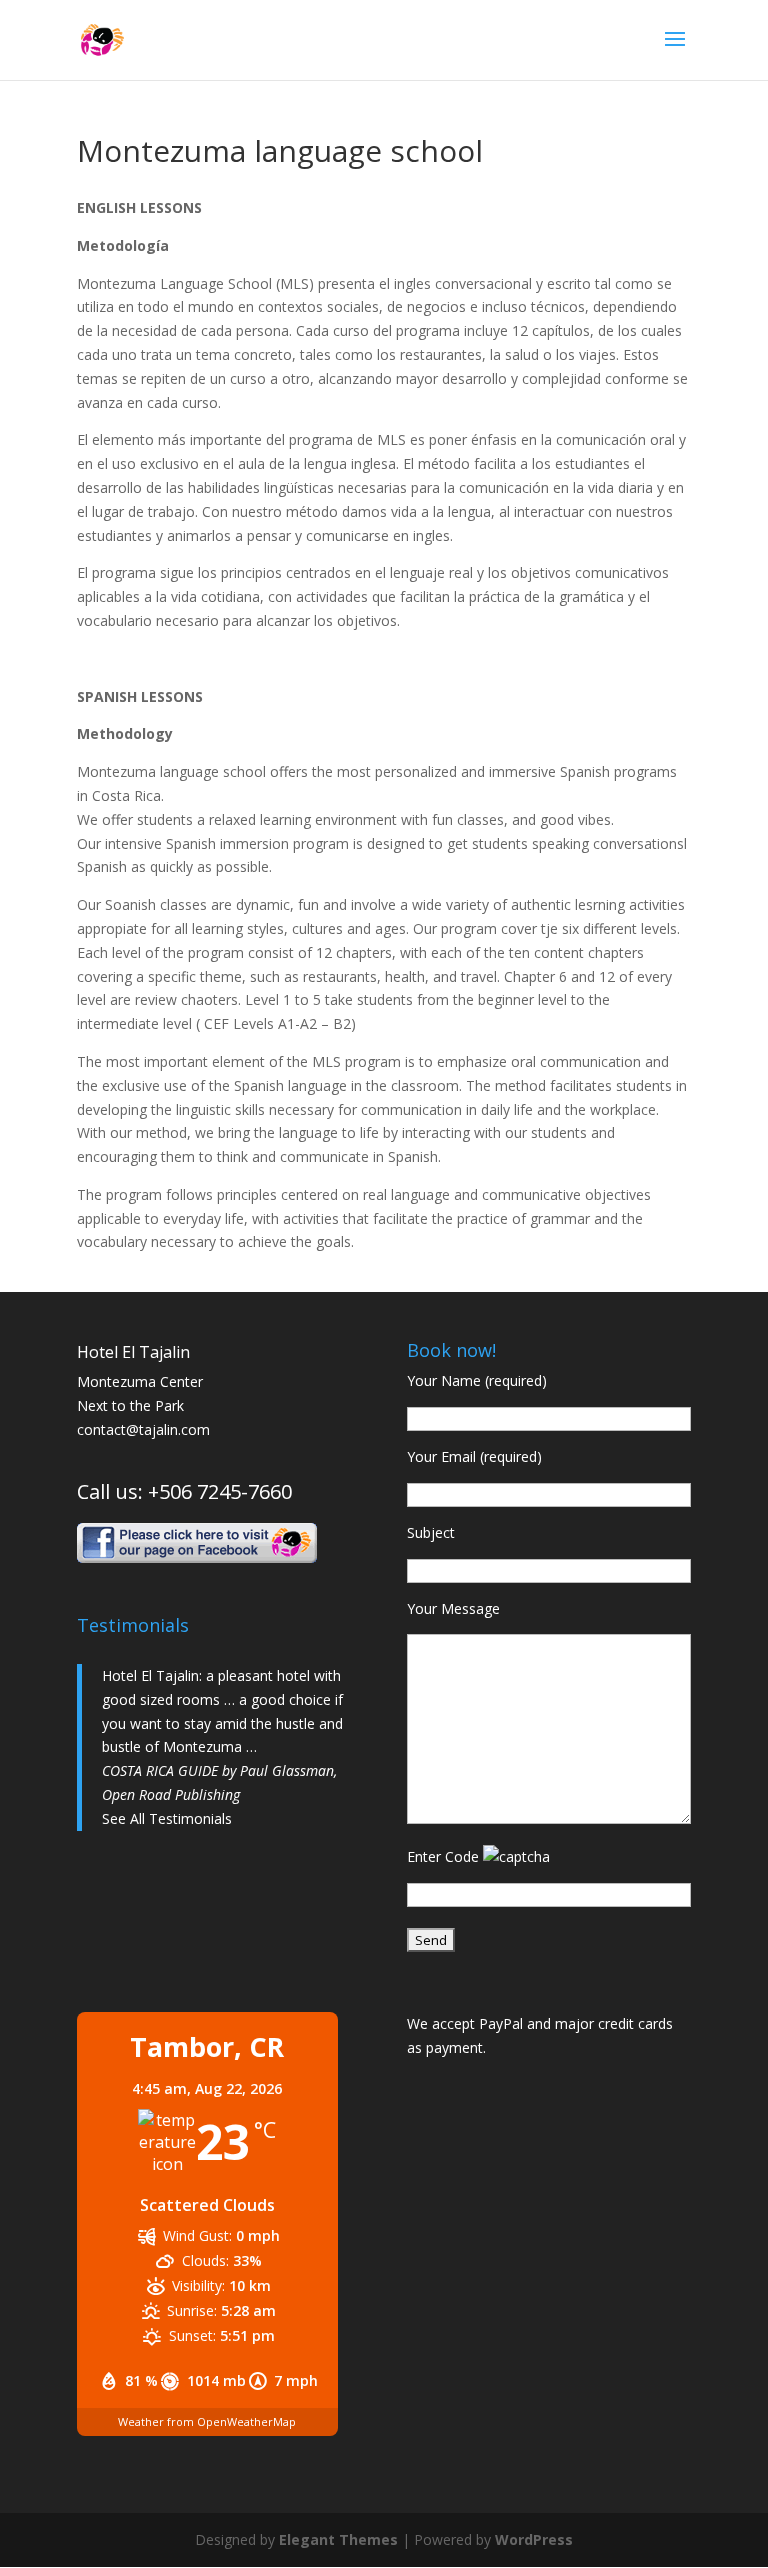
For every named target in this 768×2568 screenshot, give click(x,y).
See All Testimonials (167, 1818)
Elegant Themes (338, 2539)
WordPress (534, 2539)
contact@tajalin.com (143, 1429)
